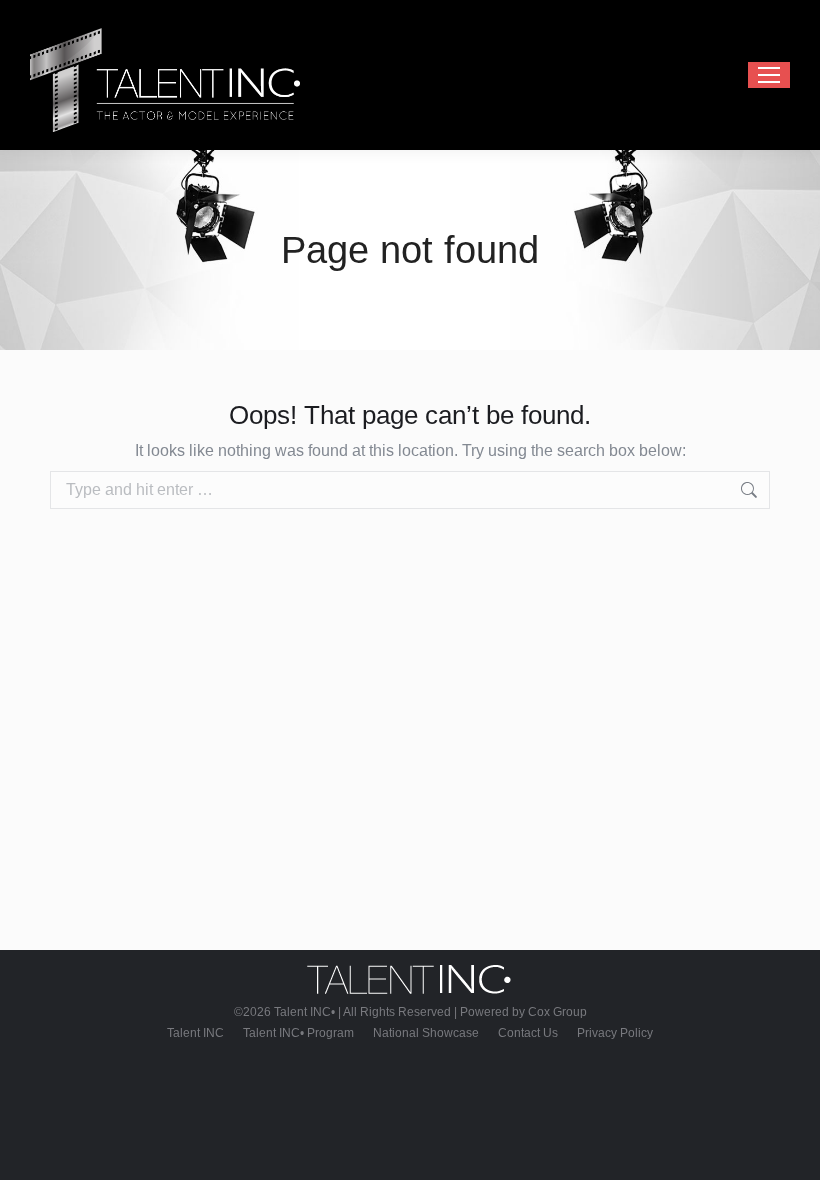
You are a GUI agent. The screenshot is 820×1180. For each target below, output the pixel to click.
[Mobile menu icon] (769, 75)
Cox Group (557, 1012)
